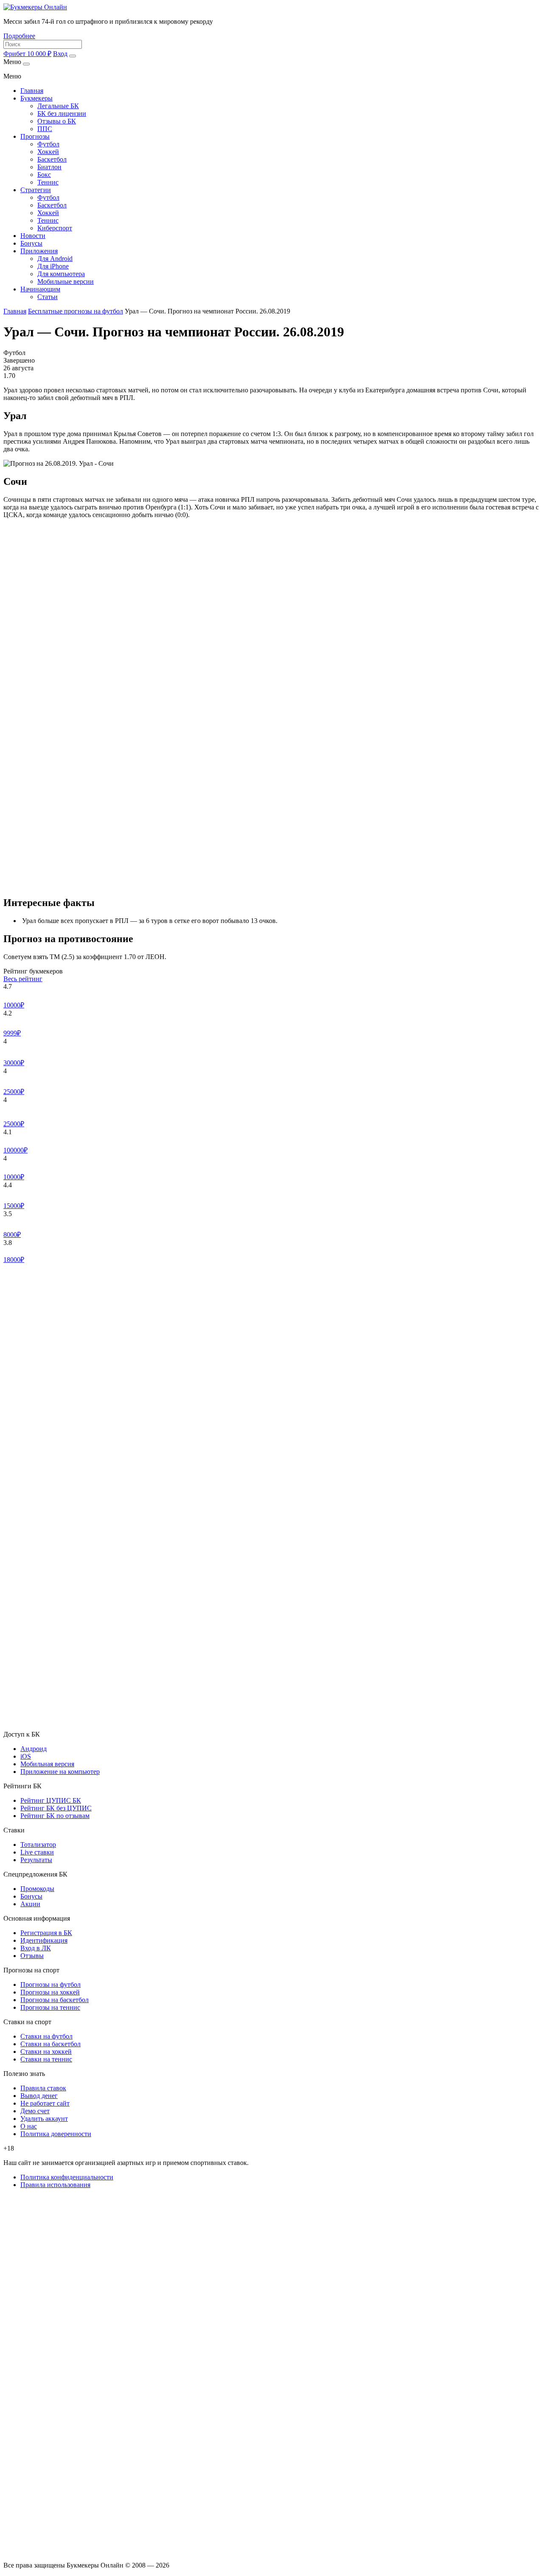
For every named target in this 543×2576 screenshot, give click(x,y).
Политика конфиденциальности (67, 2177)
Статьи (48, 297)
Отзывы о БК (57, 121)
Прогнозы (35, 136)
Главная (32, 91)
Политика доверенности (56, 2134)
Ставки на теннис (46, 2059)
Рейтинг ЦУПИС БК (51, 1800)
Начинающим (40, 289)
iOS (26, 1756)
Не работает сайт (45, 2103)
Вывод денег (39, 2096)
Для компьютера (61, 274)
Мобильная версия (47, 1764)
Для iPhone (53, 266)
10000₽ (14, 1005)
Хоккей (48, 152)
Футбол (48, 144)
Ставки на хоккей (46, 2052)
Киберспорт (55, 228)
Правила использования (55, 2185)
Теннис (48, 182)
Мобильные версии (66, 281)
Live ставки (37, 1852)
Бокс (44, 175)
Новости (33, 236)
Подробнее (19, 36)
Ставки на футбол (46, 2036)
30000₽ (14, 1063)
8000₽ (12, 1235)
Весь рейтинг (23, 979)
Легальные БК (58, 106)
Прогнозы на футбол (50, 1984)
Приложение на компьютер (60, 1772)
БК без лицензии (62, 113)
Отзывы (32, 1956)
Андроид (34, 1749)
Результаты (36, 1860)
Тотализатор (38, 1845)
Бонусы (31, 243)
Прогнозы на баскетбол (55, 2000)
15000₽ (14, 1206)
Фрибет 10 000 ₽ (27, 54)
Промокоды (37, 1889)
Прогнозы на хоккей (50, 1992)
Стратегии (36, 190)
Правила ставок (43, 2088)
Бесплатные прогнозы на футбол (76, 311)
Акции (30, 1904)
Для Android (55, 259)
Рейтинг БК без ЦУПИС (56, 1808)
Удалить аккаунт (44, 2119)
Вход (60, 54)
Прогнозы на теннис (50, 2007)
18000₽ (14, 1260)
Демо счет (35, 2111)
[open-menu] (73, 56)
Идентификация (44, 1940)
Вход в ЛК (36, 1948)
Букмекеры (36, 98)
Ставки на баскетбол (50, 2044)
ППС (45, 129)
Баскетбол (52, 159)
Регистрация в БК (46, 1933)
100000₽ (15, 1150)
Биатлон (49, 167)
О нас (29, 2126)
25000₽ (14, 1092)
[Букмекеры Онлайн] (35, 7)
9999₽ (12, 1033)
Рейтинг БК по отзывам (55, 1816)
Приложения (39, 251)
